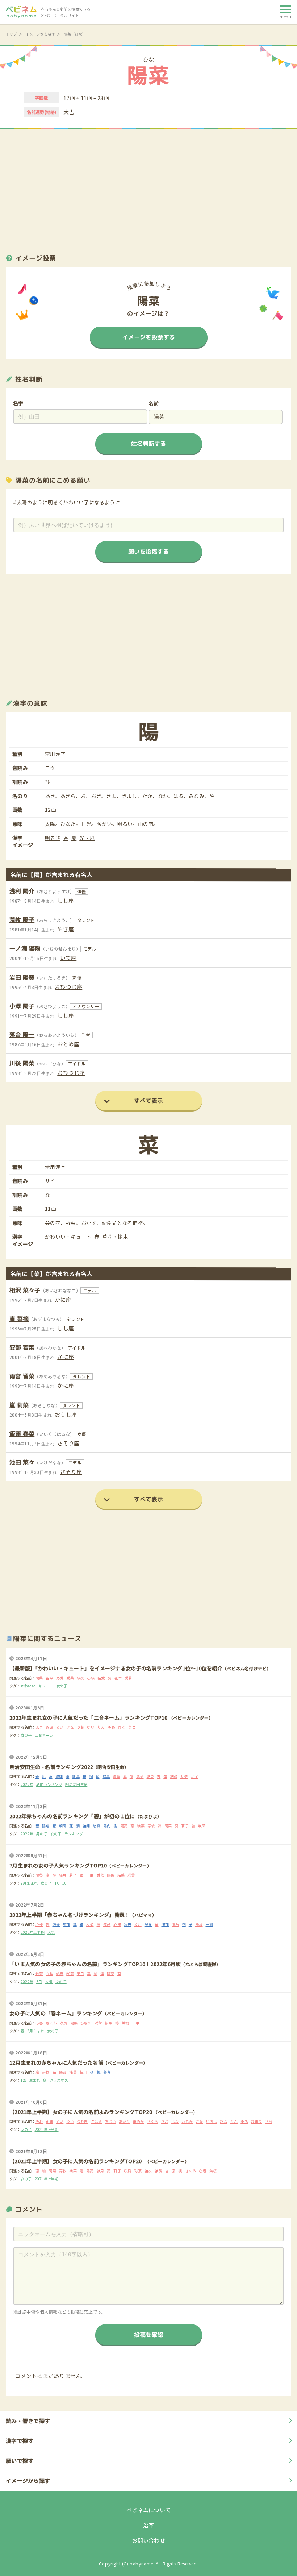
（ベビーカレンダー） (191, 1718)
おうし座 (66, 1414)
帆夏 (60, 1973)
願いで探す (20, 2461)
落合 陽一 (22, 1034)
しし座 (66, 900)
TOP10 (61, 1883)
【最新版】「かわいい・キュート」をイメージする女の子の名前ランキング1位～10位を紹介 (116, 1668)
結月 (63, 1875)
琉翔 (66, 1924)
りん (101, 1727)
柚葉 (73, 2072)
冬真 (107, 2072)
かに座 (63, 1299)
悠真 (106, 1776)
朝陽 (63, 1826)
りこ (132, 1727)
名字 (18, 403)
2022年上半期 (33, 1932)
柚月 (83, 2072)
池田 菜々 (22, 1462)
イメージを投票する (148, 337)
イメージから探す (40, 34)
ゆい (91, 1727)
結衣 (81, 1678)
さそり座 (68, 1443)
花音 (118, 1678)
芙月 (138, 1924)
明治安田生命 (76, 1784)
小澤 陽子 (22, 1006)
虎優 (56, 1924)
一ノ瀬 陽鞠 (25, 948)
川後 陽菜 (22, 1063)
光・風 (87, 838)
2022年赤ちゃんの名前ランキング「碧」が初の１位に (72, 1816)
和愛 (90, 1924)
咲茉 (202, 1826)
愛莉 (128, 1678)
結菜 (150, 1776)
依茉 (107, 1924)
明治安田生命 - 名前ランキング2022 (51, 1767)
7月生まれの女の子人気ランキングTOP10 (58, 1865)
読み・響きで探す (28, 2421)
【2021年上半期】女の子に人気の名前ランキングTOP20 (78, 2161)
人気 (51, 1932)
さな (70, 1727)
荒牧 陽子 (22, 919)
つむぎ (82, 2121)
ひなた (86, 2023)
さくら (51, 2023)
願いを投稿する (148, 551)
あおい (110, 2121)
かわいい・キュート (68, 1237)
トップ (11, 34)
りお (81, 1727)
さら (269, 2121)
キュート (46, 1686)
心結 (91, 1678)
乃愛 (60, 1678)
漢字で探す (20, 2441)
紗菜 (108, 2023)
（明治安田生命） (111, 1767)
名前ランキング (49, 1784)
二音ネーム (44, 1735)
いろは (212, 2121)
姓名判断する (148, 444)
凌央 (128, 1924)
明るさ (53, 838)
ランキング (74, 1834)
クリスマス (59, 2080)
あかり (124, 2121)
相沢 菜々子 (25, 1290)
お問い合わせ (148, 2540)
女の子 (62, 1686)
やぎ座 (66, 929)
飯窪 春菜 (22, 1433)
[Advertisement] (148, 187)
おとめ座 (68, 1044)
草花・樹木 (115, 1237)
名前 (154, 403)
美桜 (126, 2023)
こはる (97, 2121)
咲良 (64, 2023)
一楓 (210, 1924)
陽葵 (116, 1776)
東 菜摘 (19, 1318)
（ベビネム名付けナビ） (247, 1668)
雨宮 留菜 (22, 1376)
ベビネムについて (148, 2510)
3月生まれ (36, 2031)
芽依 (184, 1776)
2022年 (27, 1784)
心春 (39, 2023)
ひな (149, 59)
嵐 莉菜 (19, 1405)
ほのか (139, 2121)
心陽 (117, 1924)
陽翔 (59, 1776)
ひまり (257, 2121)
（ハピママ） (143, 1915)
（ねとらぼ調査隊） (201, 1964)
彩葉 (131, 1875)
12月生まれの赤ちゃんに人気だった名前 (56, 2062)
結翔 (86, 1826)
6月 (39, 1981)
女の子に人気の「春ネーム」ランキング (56, 2013)
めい (60, 1727)
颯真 (76, 1776)
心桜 (39, 1924)
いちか (187, 2121)
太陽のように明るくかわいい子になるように (68, 502)
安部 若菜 (22, 1347)
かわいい (28, 1686)
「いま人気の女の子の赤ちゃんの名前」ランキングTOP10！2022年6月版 (95, 1964)
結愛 (101, 1678)
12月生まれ (30, 2080)
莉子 (195, 1776)
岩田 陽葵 (22, 977)
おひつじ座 (68, 987)
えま (39, 1727)
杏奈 (49, 1678)
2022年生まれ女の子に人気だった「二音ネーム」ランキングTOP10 (89, 1717)
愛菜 (70, 1678)
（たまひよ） (148, 1816)
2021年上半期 (47, 2129)
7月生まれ (29, 1883)
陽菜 (39, 1678)
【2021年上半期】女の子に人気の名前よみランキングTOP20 (81, 2112)
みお (49, 1727)
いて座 (68, 958)
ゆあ (111, 1727)
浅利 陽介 (22, 891)
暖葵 (148, 1924)
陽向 (107, 1826)
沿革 (149, 2525)
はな (175, 2121)
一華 (90, 1875)
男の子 (42, 1834)
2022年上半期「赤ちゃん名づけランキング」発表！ (70, 1915)
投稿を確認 (148, 2335)
